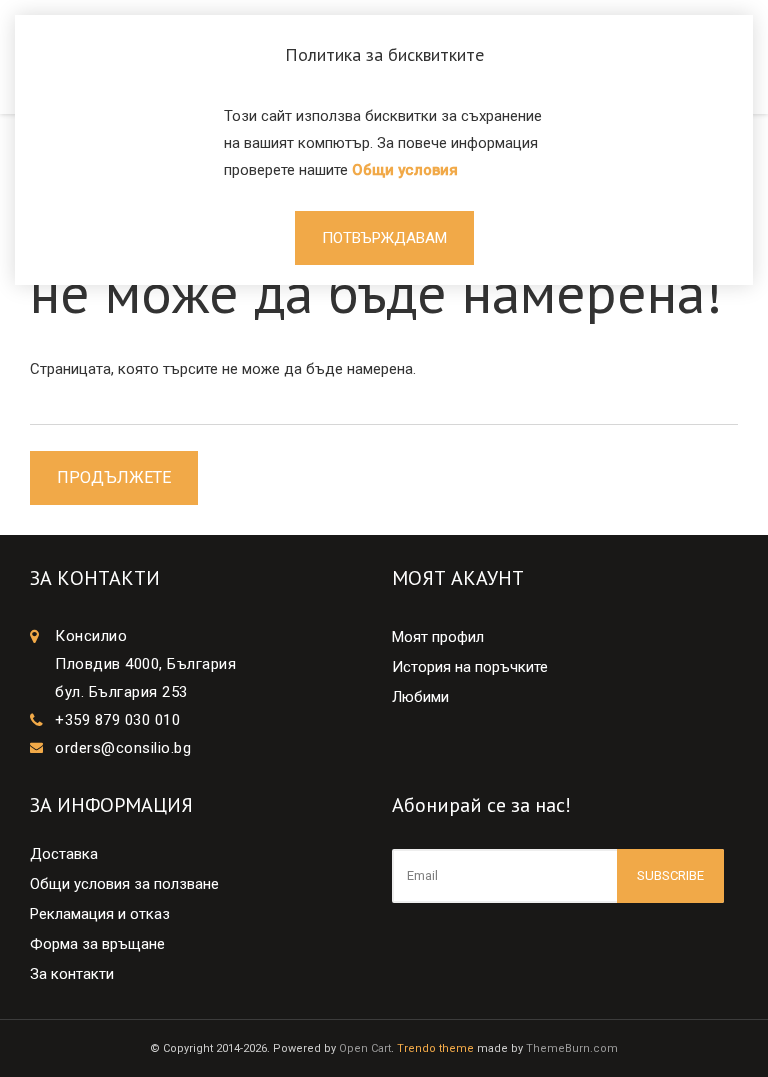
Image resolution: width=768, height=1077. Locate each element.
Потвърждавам (384, 238)
